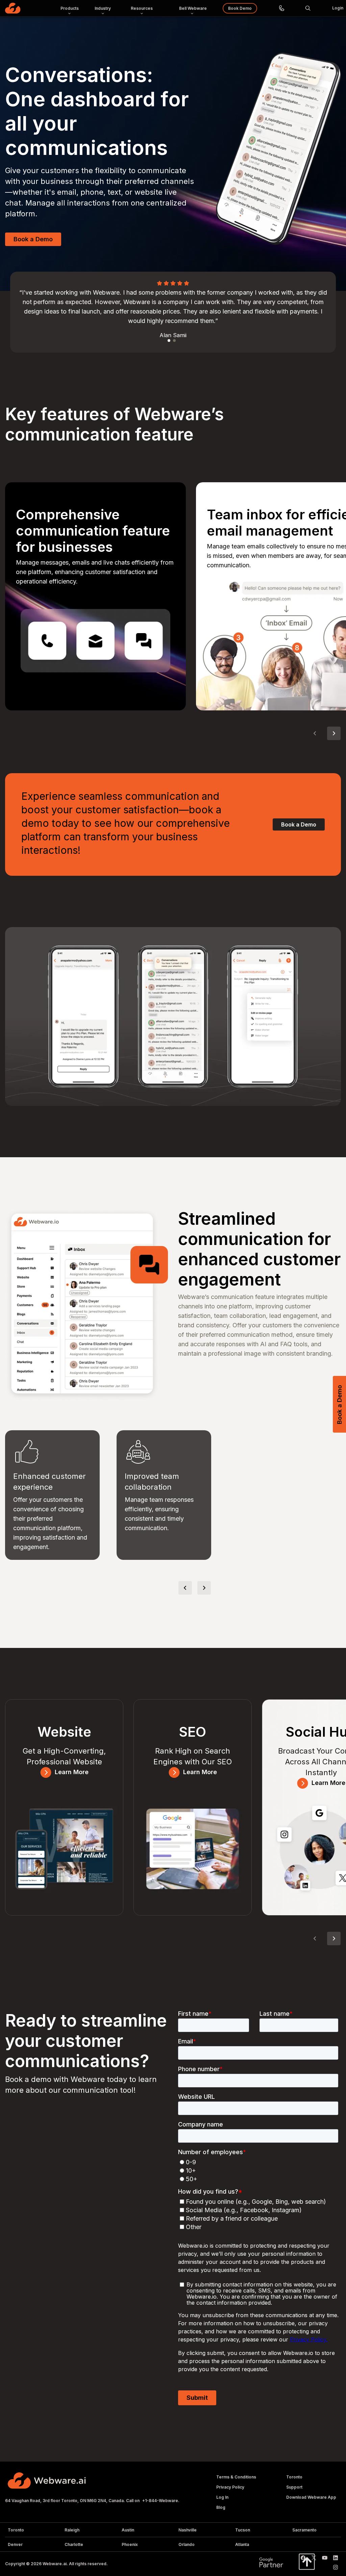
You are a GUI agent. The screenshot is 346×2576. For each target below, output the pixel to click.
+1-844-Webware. (161, 2501)
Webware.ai (55, 2564)
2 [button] (175, 341)
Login (338, 8)
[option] (173, 312)
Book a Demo (33, 239)
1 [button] (169, 341)
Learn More (72, 1772)
